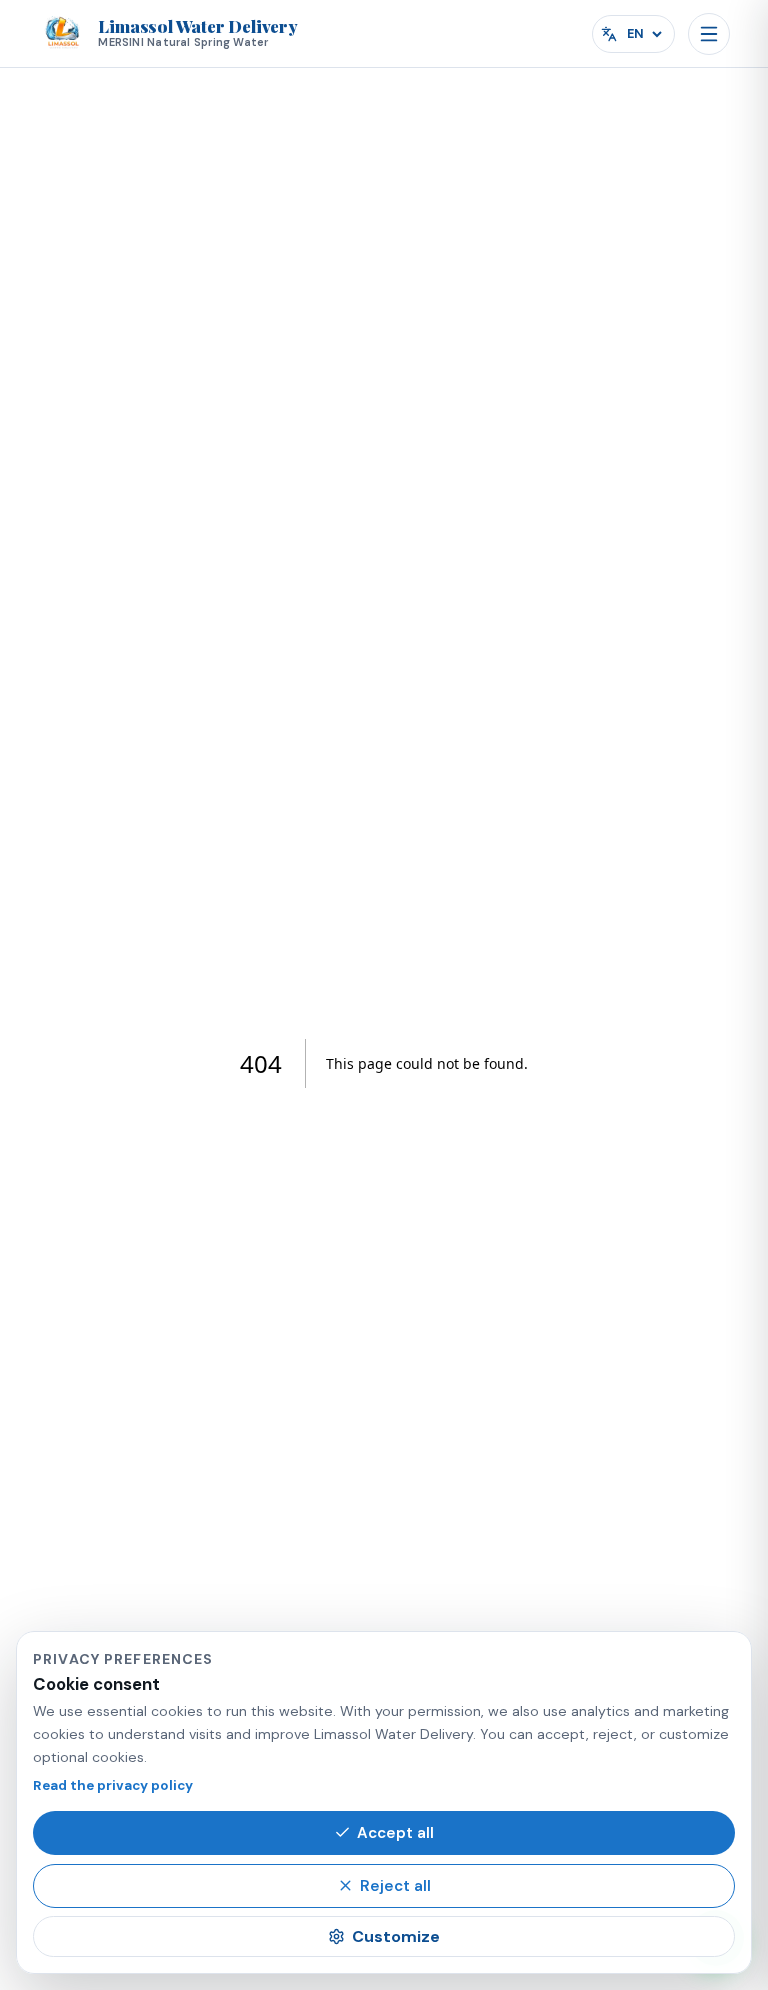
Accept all (395, 1833)
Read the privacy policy (113, 1785)
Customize (396, 1936)
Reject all (395, 1886)
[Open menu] (709, 34)
